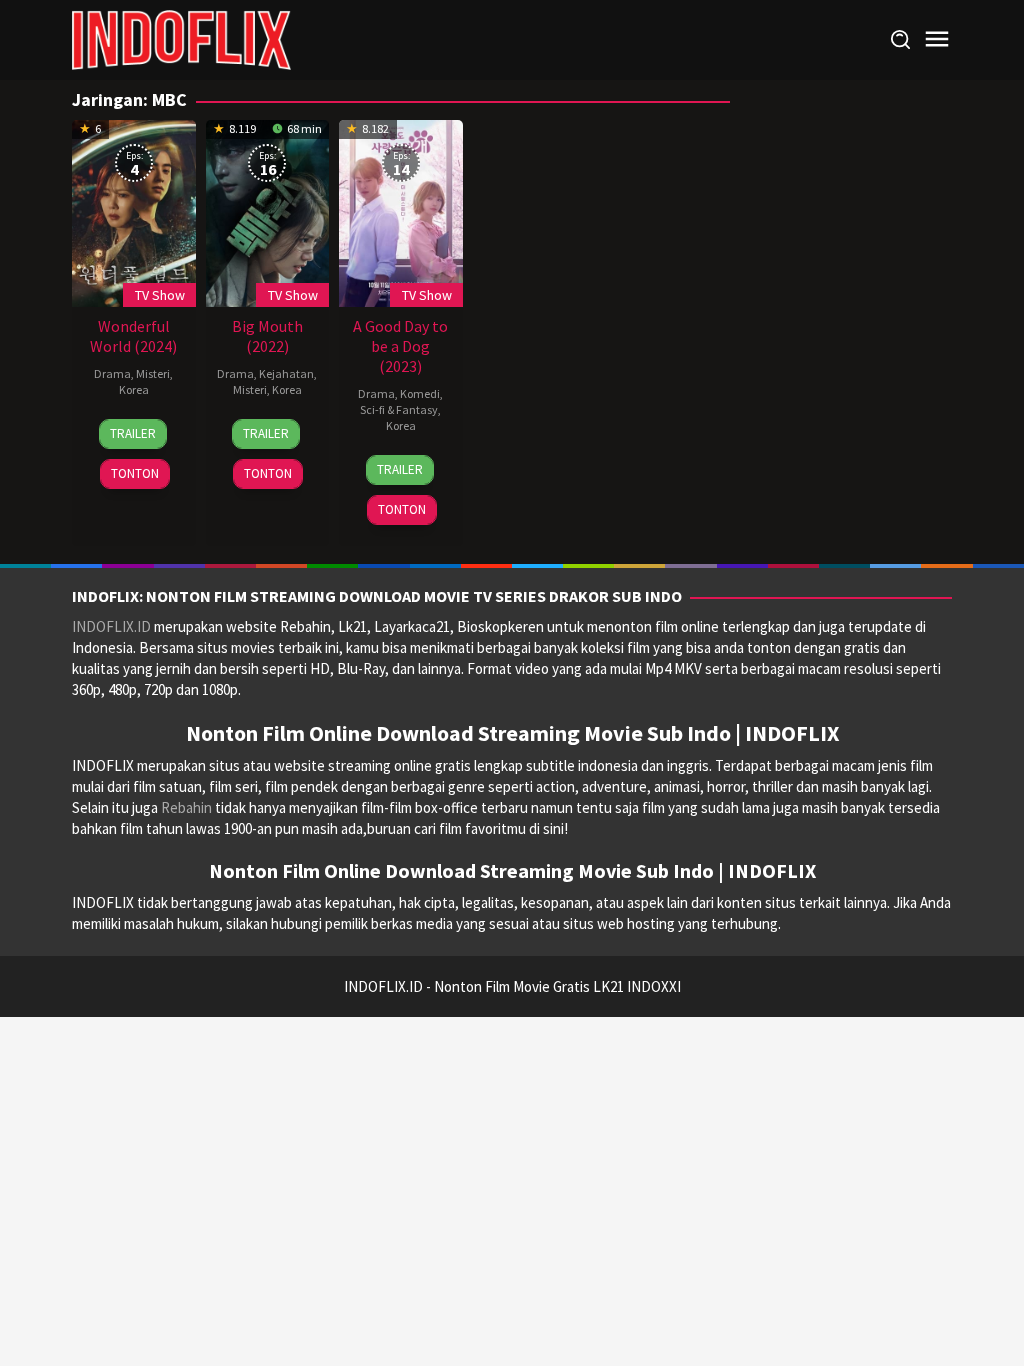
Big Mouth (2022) (267, 336)
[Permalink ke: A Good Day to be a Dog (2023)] (401, 211)
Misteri (153, 373)
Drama (112, 373)
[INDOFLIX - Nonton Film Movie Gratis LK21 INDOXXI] (181, 38)
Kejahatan (286, 373)
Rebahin (186, 807)
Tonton (135, 473)
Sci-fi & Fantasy (399, 409)
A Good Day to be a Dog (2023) (400, 346)
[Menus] (937, 39)
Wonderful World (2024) (133, 336)
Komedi (420, 393)
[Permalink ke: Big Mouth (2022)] (268, 211)
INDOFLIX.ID (111, 626)
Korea (134, 389)
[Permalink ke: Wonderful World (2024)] (134, 211)
